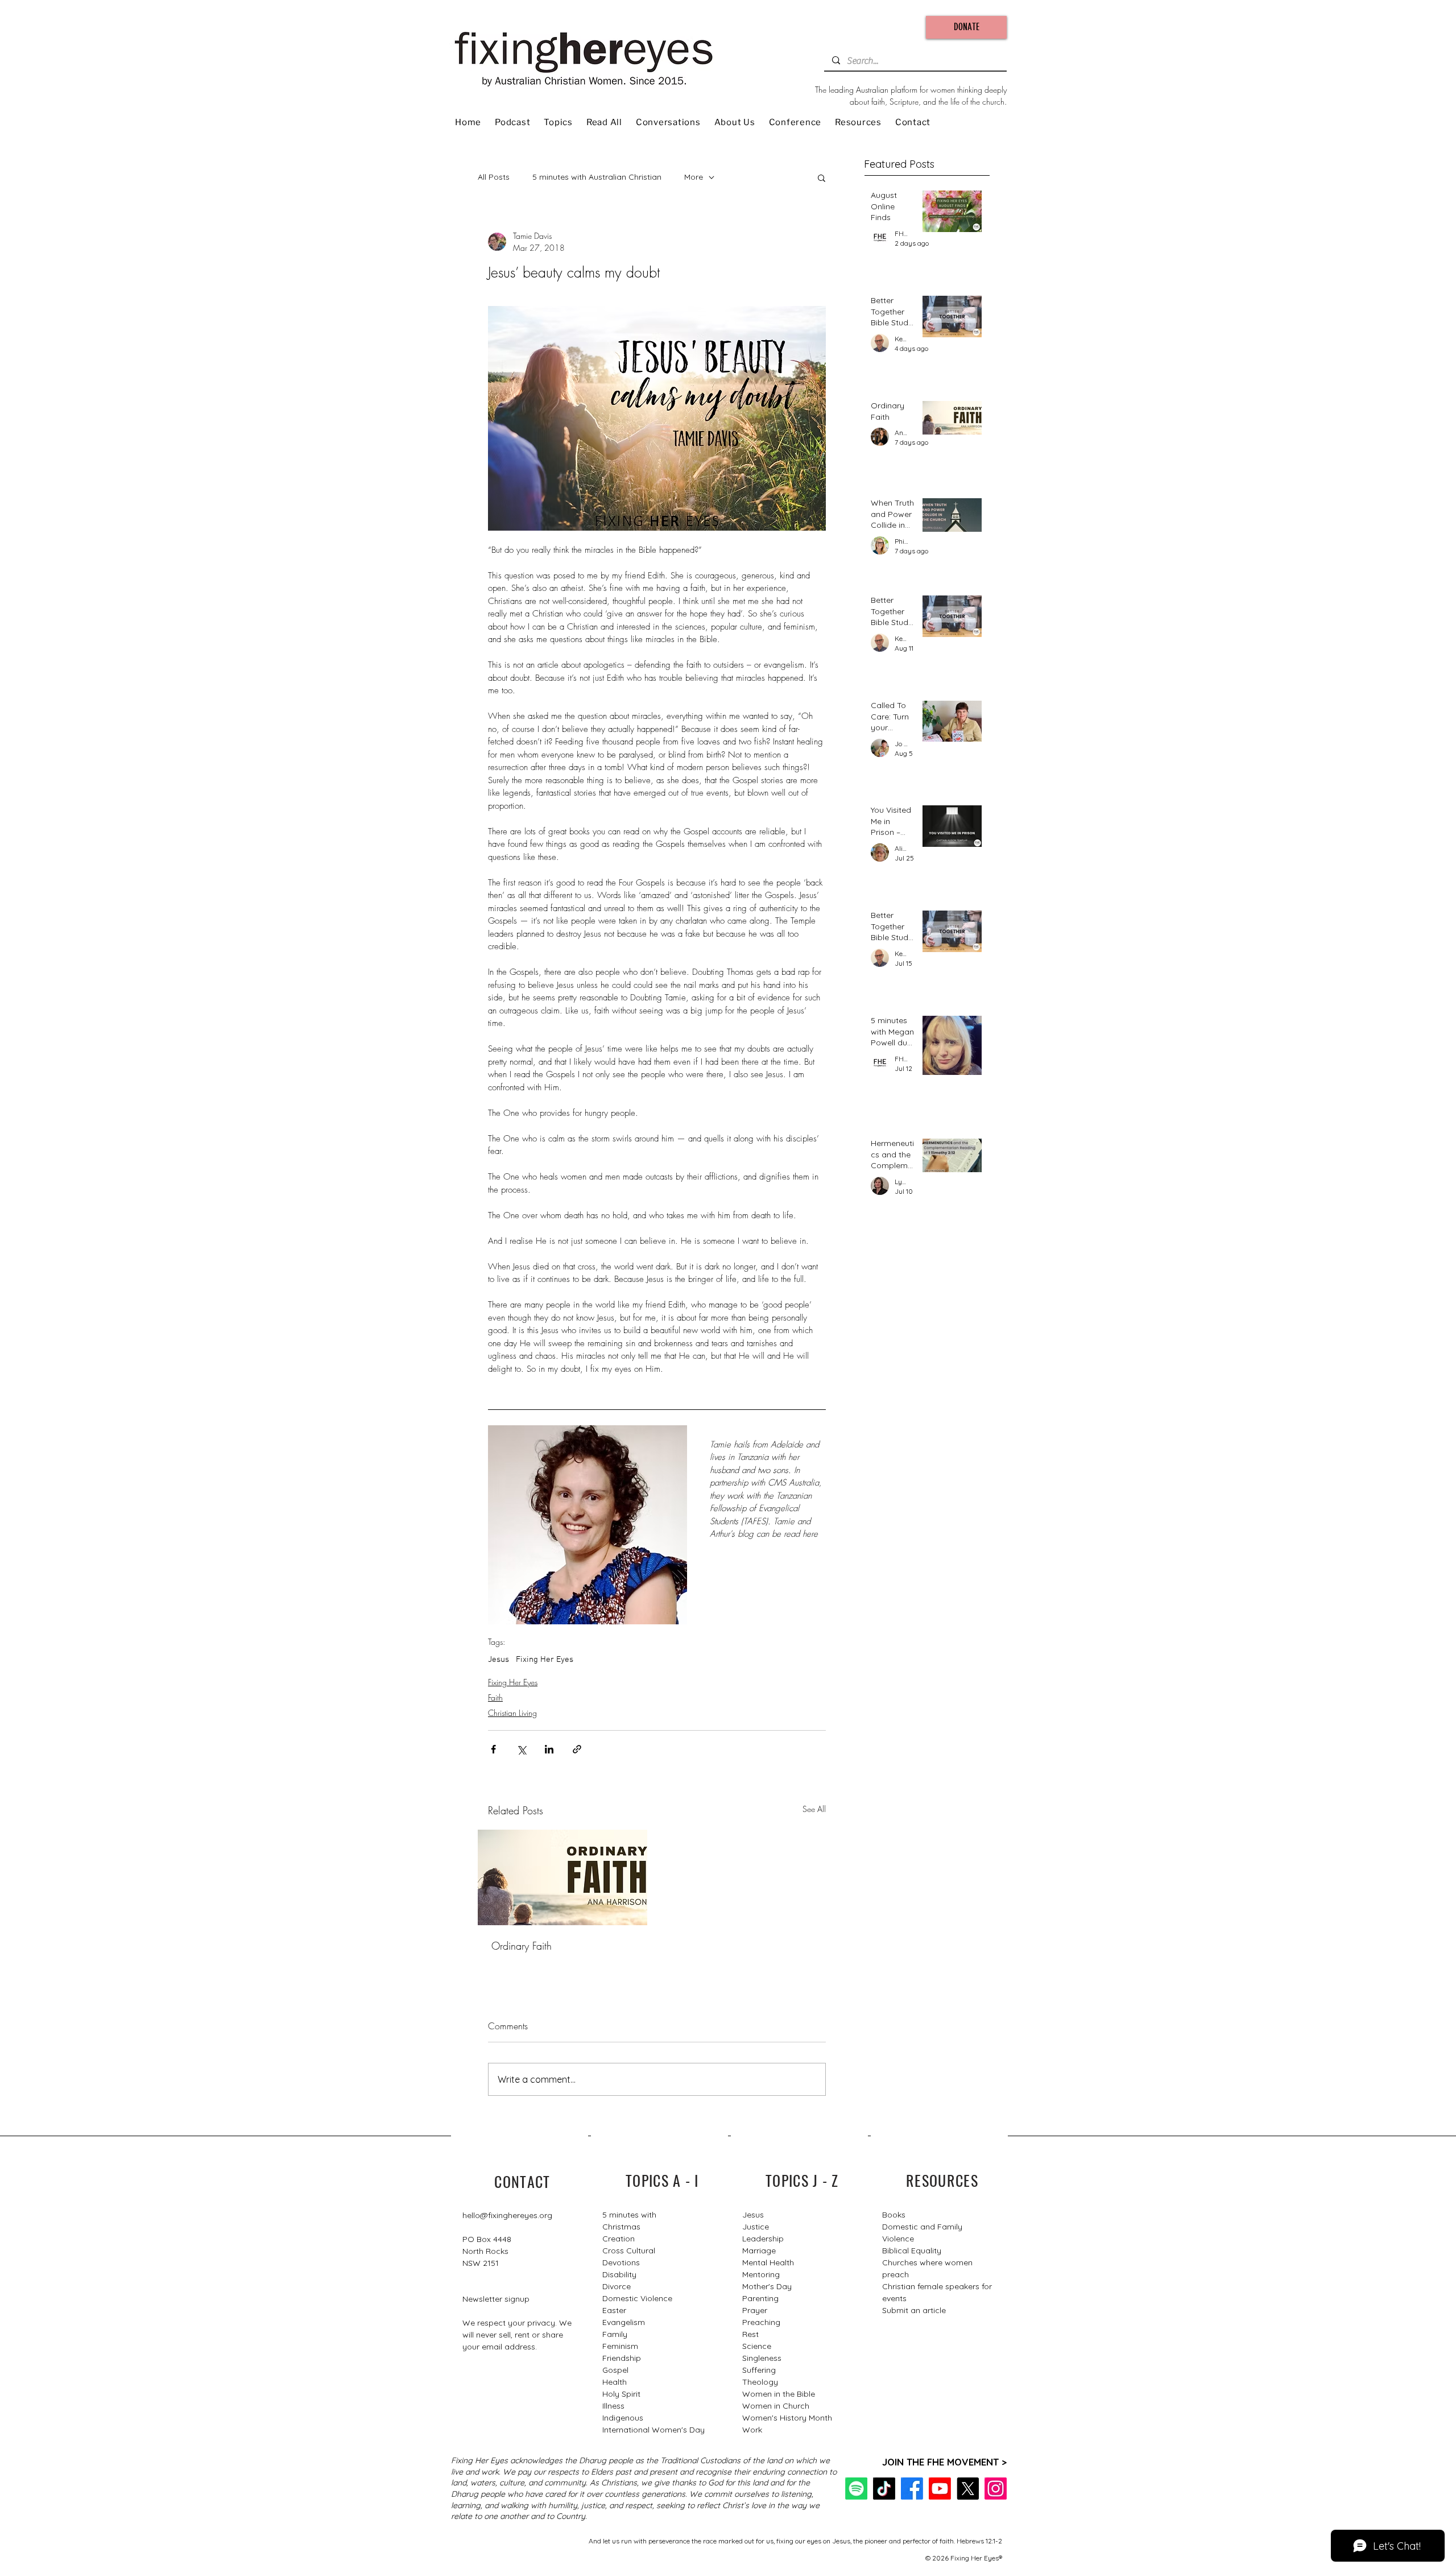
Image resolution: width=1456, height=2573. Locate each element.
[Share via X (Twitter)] (521, 1749)
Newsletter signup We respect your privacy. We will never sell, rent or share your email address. (517, 2323)
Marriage (759, 2251)
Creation (619, 2239)
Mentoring (761, 2274)
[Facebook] (912, 2489)
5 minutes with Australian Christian (597, 177)
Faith (495, 1697)
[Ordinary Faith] (562, 1877)
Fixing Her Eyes (545, 1660)
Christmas (621, 2227)
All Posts (494, 177)
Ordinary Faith (522, 1946)
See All (814, 1809)
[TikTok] (884, 2489)
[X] (968, 2489)
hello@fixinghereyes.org (507, 2215)
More (694, 177)
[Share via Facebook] (493, 1749)
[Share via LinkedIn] (549, 1749)
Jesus (499, 1660)
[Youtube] (940, 2489)
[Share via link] (577, 1749)
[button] (822, 177)
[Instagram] (996, 2489)
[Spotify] (856, 2489)
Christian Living (512, 1713)
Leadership (763, 2239)
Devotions (621, 2262)
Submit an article (914, 2310)
